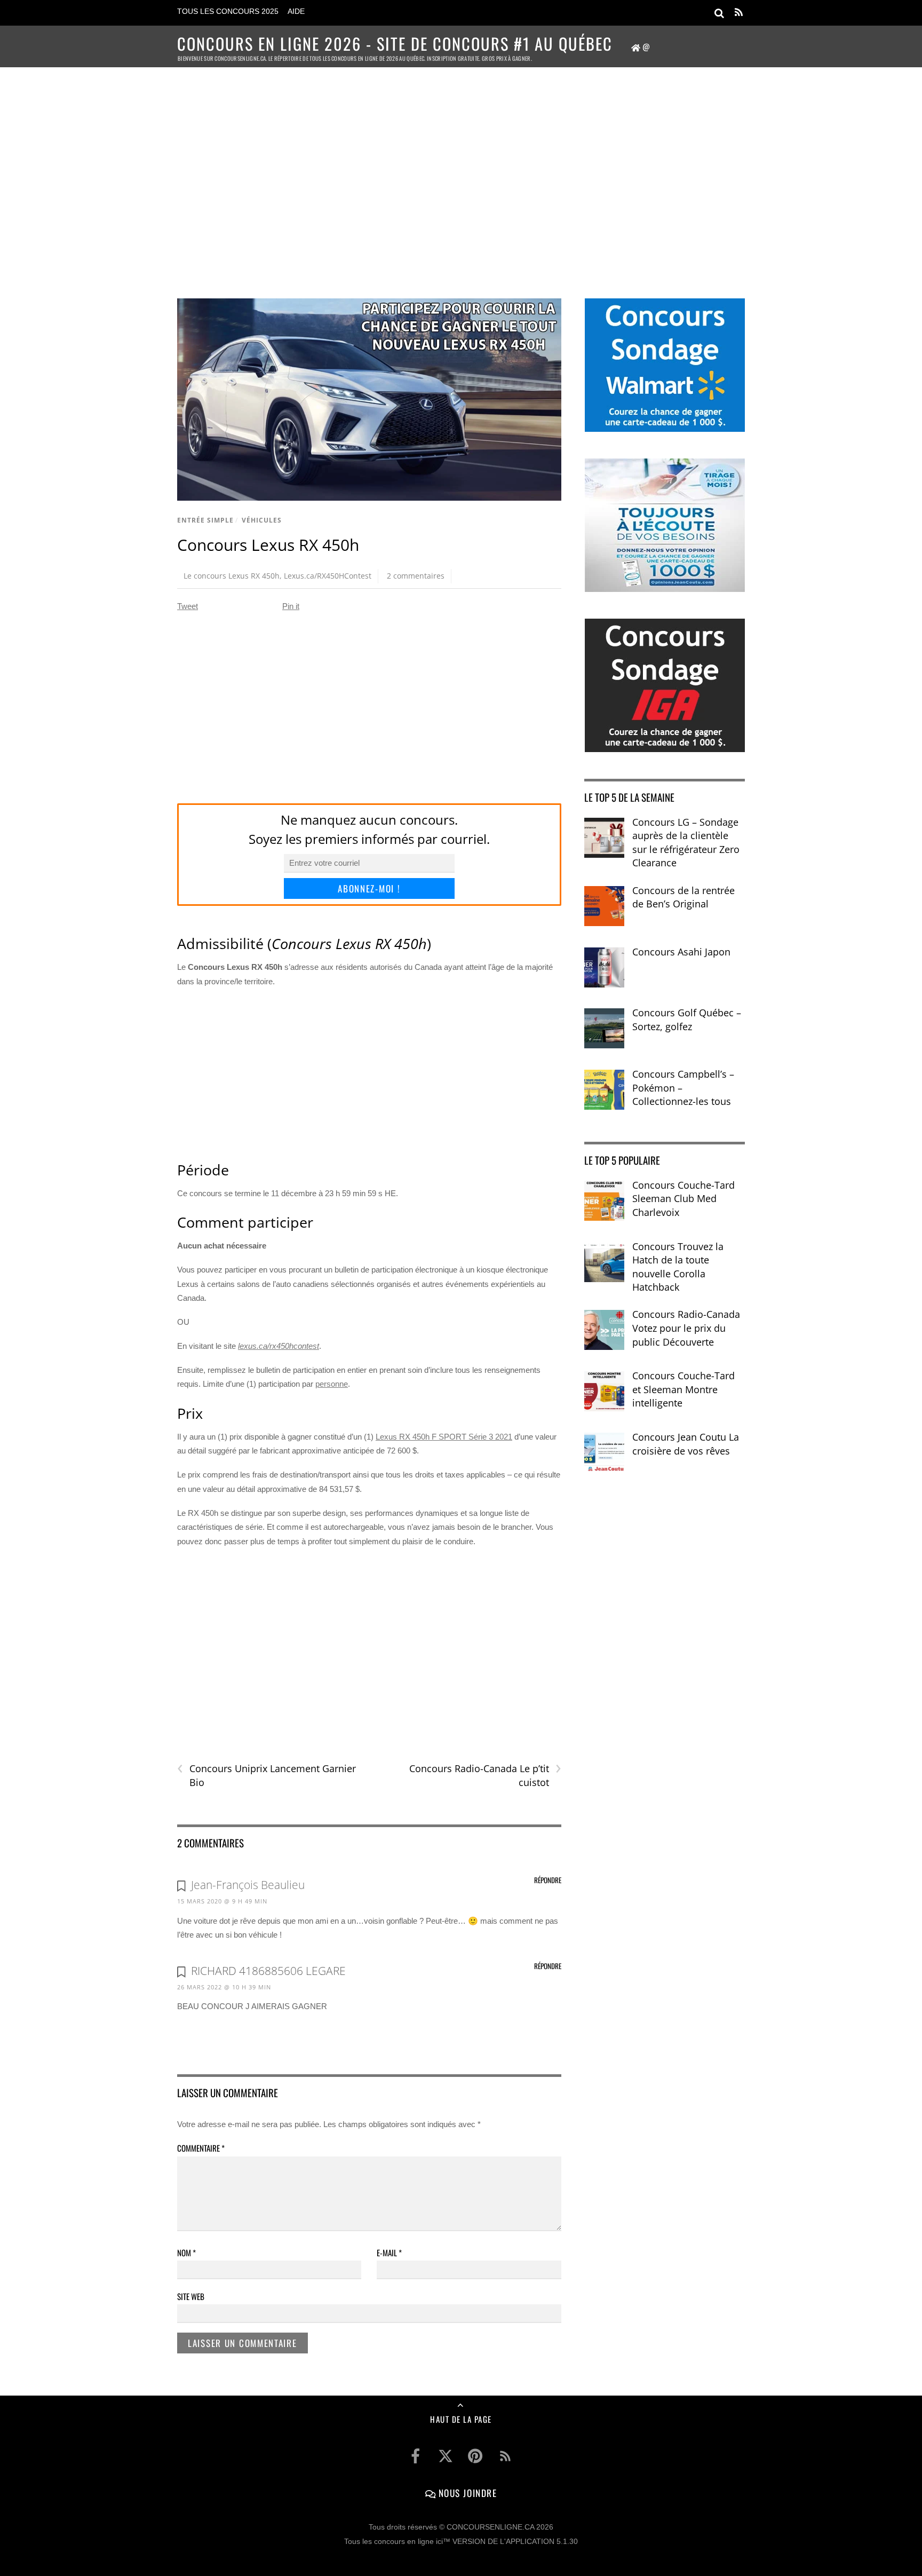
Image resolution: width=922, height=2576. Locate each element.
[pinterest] (475, 2456)
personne (332, 1384)
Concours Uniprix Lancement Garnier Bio (267, 1775)
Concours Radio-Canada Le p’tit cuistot (485, 1775)
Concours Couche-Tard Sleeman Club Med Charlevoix (683, 1199)
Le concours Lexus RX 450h (232, 576)
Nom (186, 2253)
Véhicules (262, 520)
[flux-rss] (505, 2456)
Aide (296, 11)
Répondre (548, 1880)
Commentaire (201, 2148)
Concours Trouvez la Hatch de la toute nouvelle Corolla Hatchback (678, 1267)
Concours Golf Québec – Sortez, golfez (687, 1020)
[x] (446, 2456)
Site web (191, 2296)
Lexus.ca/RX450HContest (328, 576)
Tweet (188, 606)
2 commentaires (416, 576)
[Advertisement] (461, 169)
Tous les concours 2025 (228, 11)
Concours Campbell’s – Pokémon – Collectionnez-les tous (683, 1088)
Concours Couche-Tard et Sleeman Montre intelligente (683, 1389)
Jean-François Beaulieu (248, 1885)
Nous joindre (466, 2493)
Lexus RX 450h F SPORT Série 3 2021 (444, 1437)
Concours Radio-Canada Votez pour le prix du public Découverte (686, 1328)
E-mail (389, 2253)
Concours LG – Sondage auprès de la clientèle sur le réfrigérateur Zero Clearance (686, 843)
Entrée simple (205, 520)
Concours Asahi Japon (681, 952)
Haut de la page (461, 2419)
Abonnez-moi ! (369, 888)
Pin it (291, 606)
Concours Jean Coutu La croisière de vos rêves (686, 1444)
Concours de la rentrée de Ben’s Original (683, 897)
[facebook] (416, 2456)
